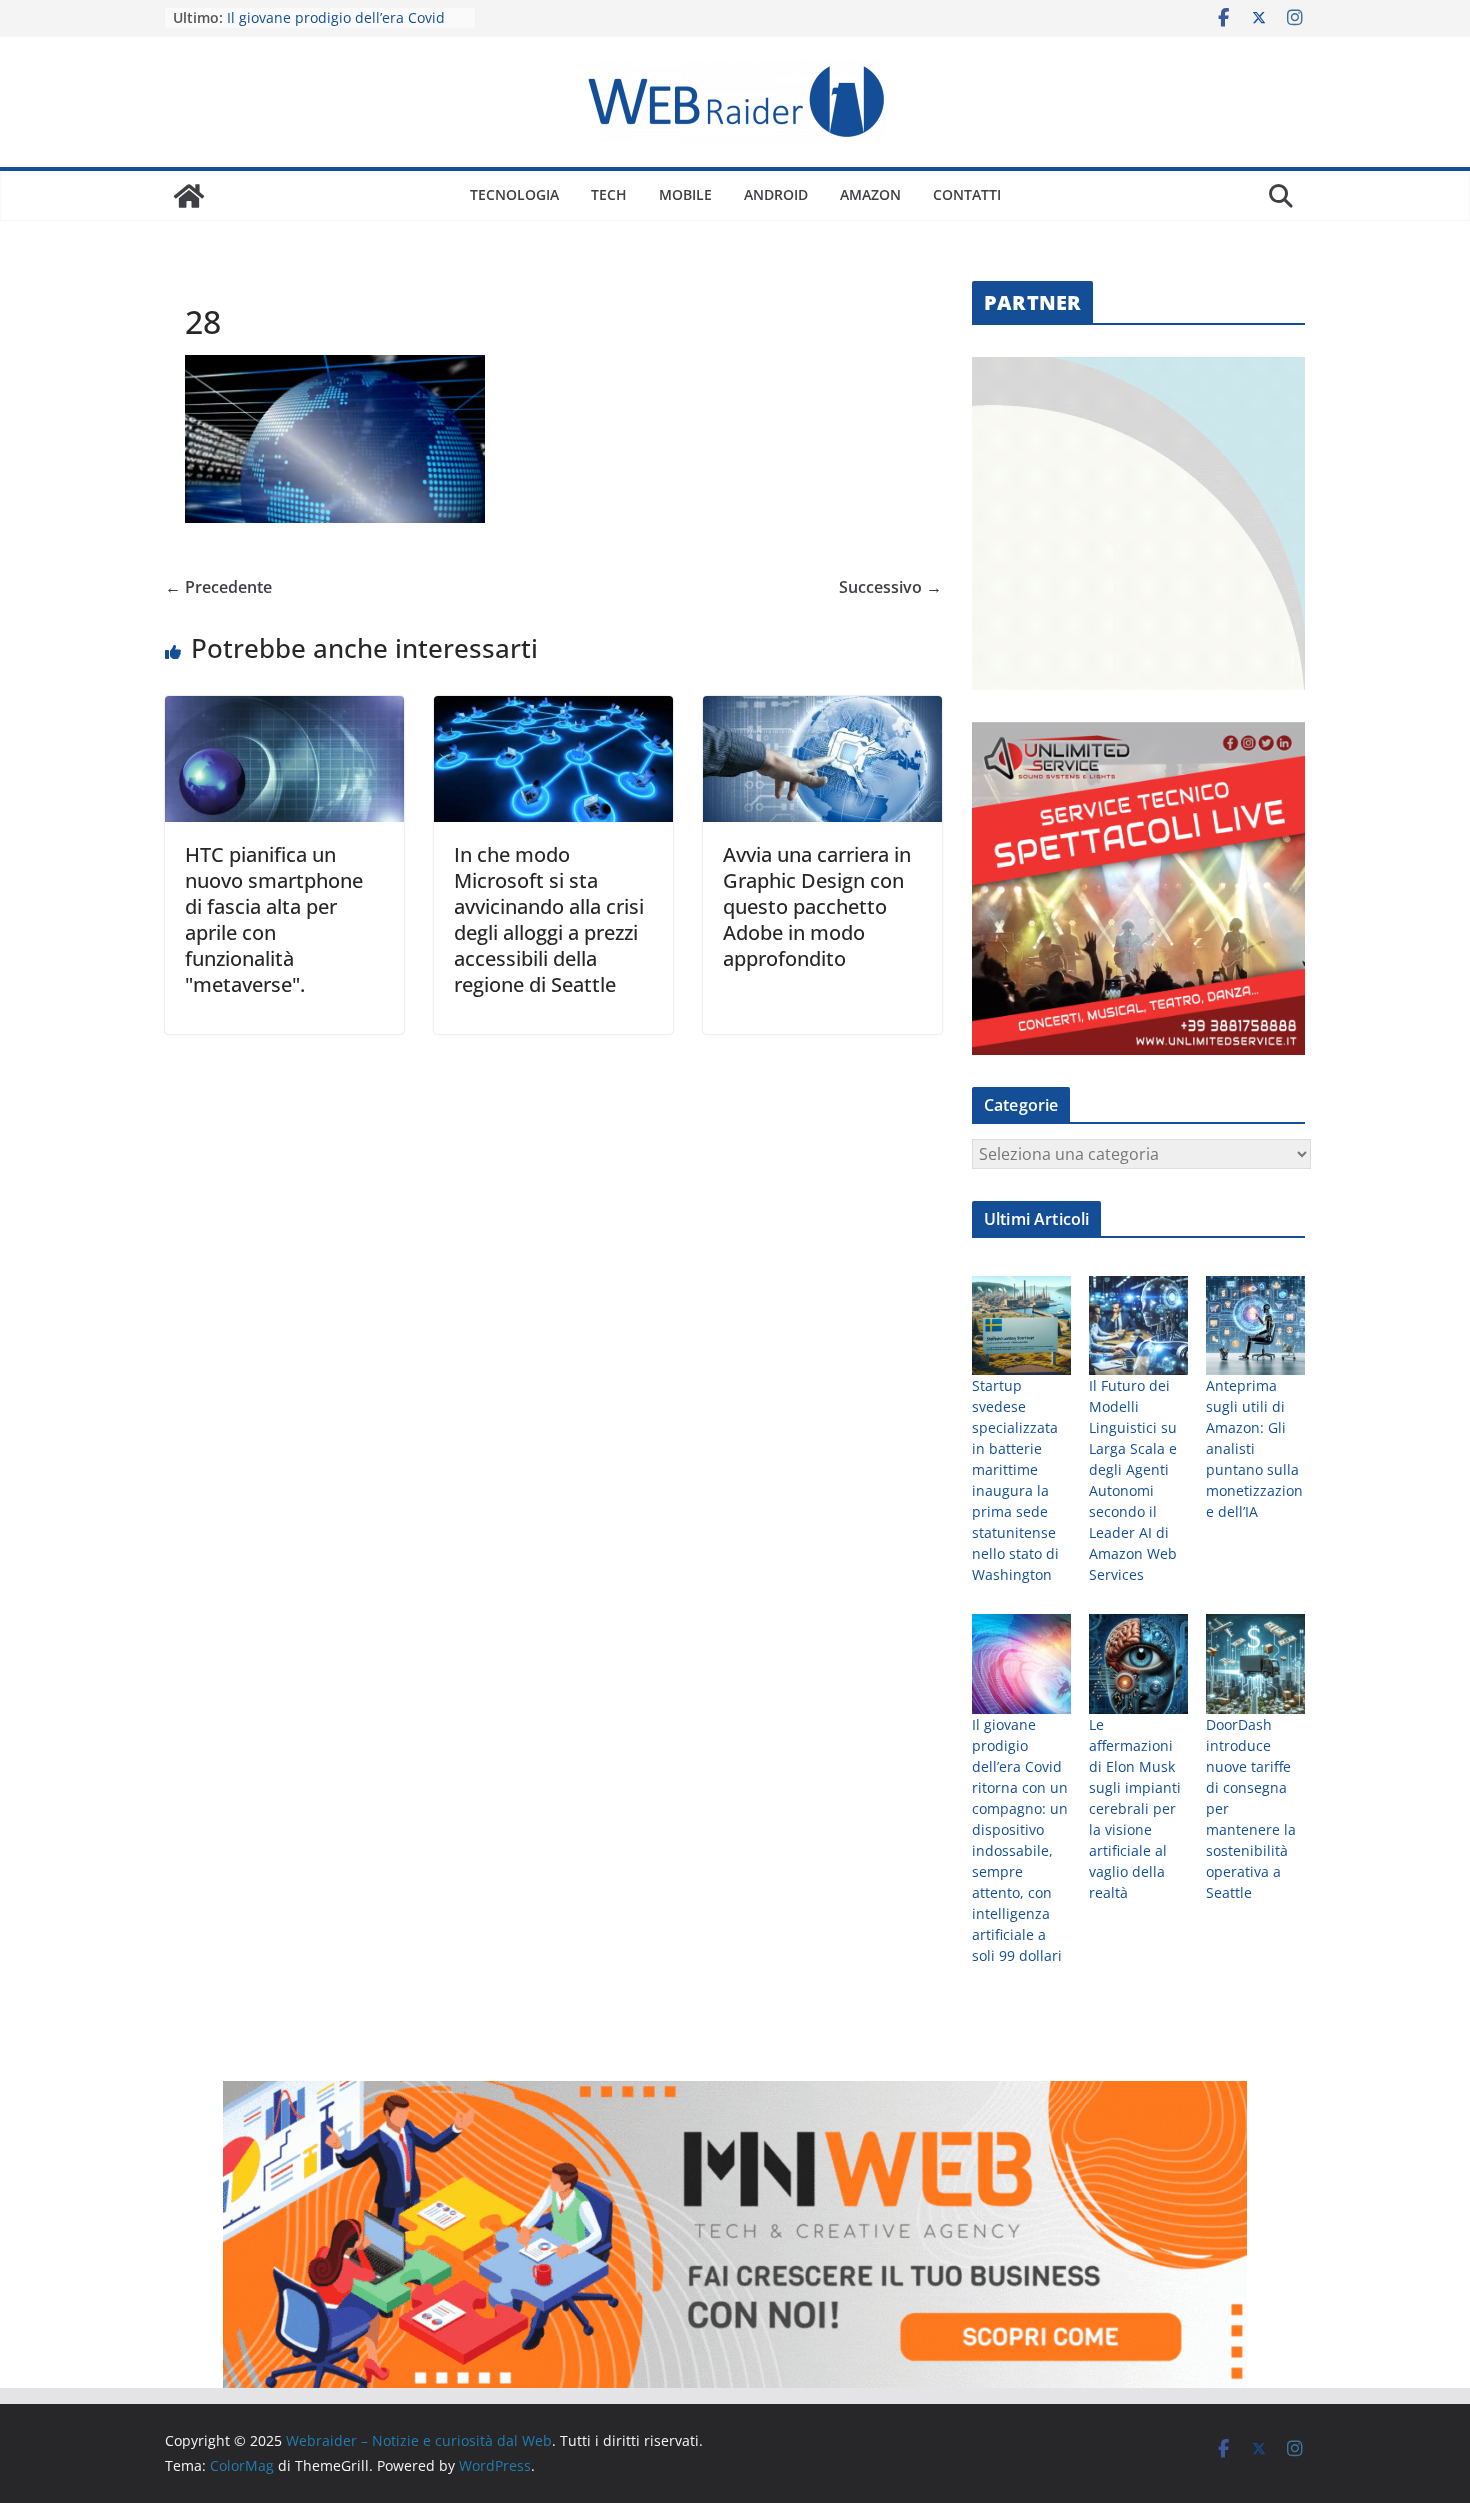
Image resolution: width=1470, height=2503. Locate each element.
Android (776, 194)
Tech (609, 194)
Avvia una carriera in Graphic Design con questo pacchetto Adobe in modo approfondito (817, 906)
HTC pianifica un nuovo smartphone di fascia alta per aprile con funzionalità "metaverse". (274, 919)
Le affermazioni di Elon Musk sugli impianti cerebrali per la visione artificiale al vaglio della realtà (1135, 1808)
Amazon (870, 194)
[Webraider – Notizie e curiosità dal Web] (189, 196)
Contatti (967, 194)
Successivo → (890, 587)
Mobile (685, 194)
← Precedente (218, 587)
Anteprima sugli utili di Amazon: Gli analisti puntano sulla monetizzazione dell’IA (1254, 1448)
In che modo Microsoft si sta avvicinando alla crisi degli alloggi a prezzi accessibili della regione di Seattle (549, 919)
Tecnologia (514, 194)
